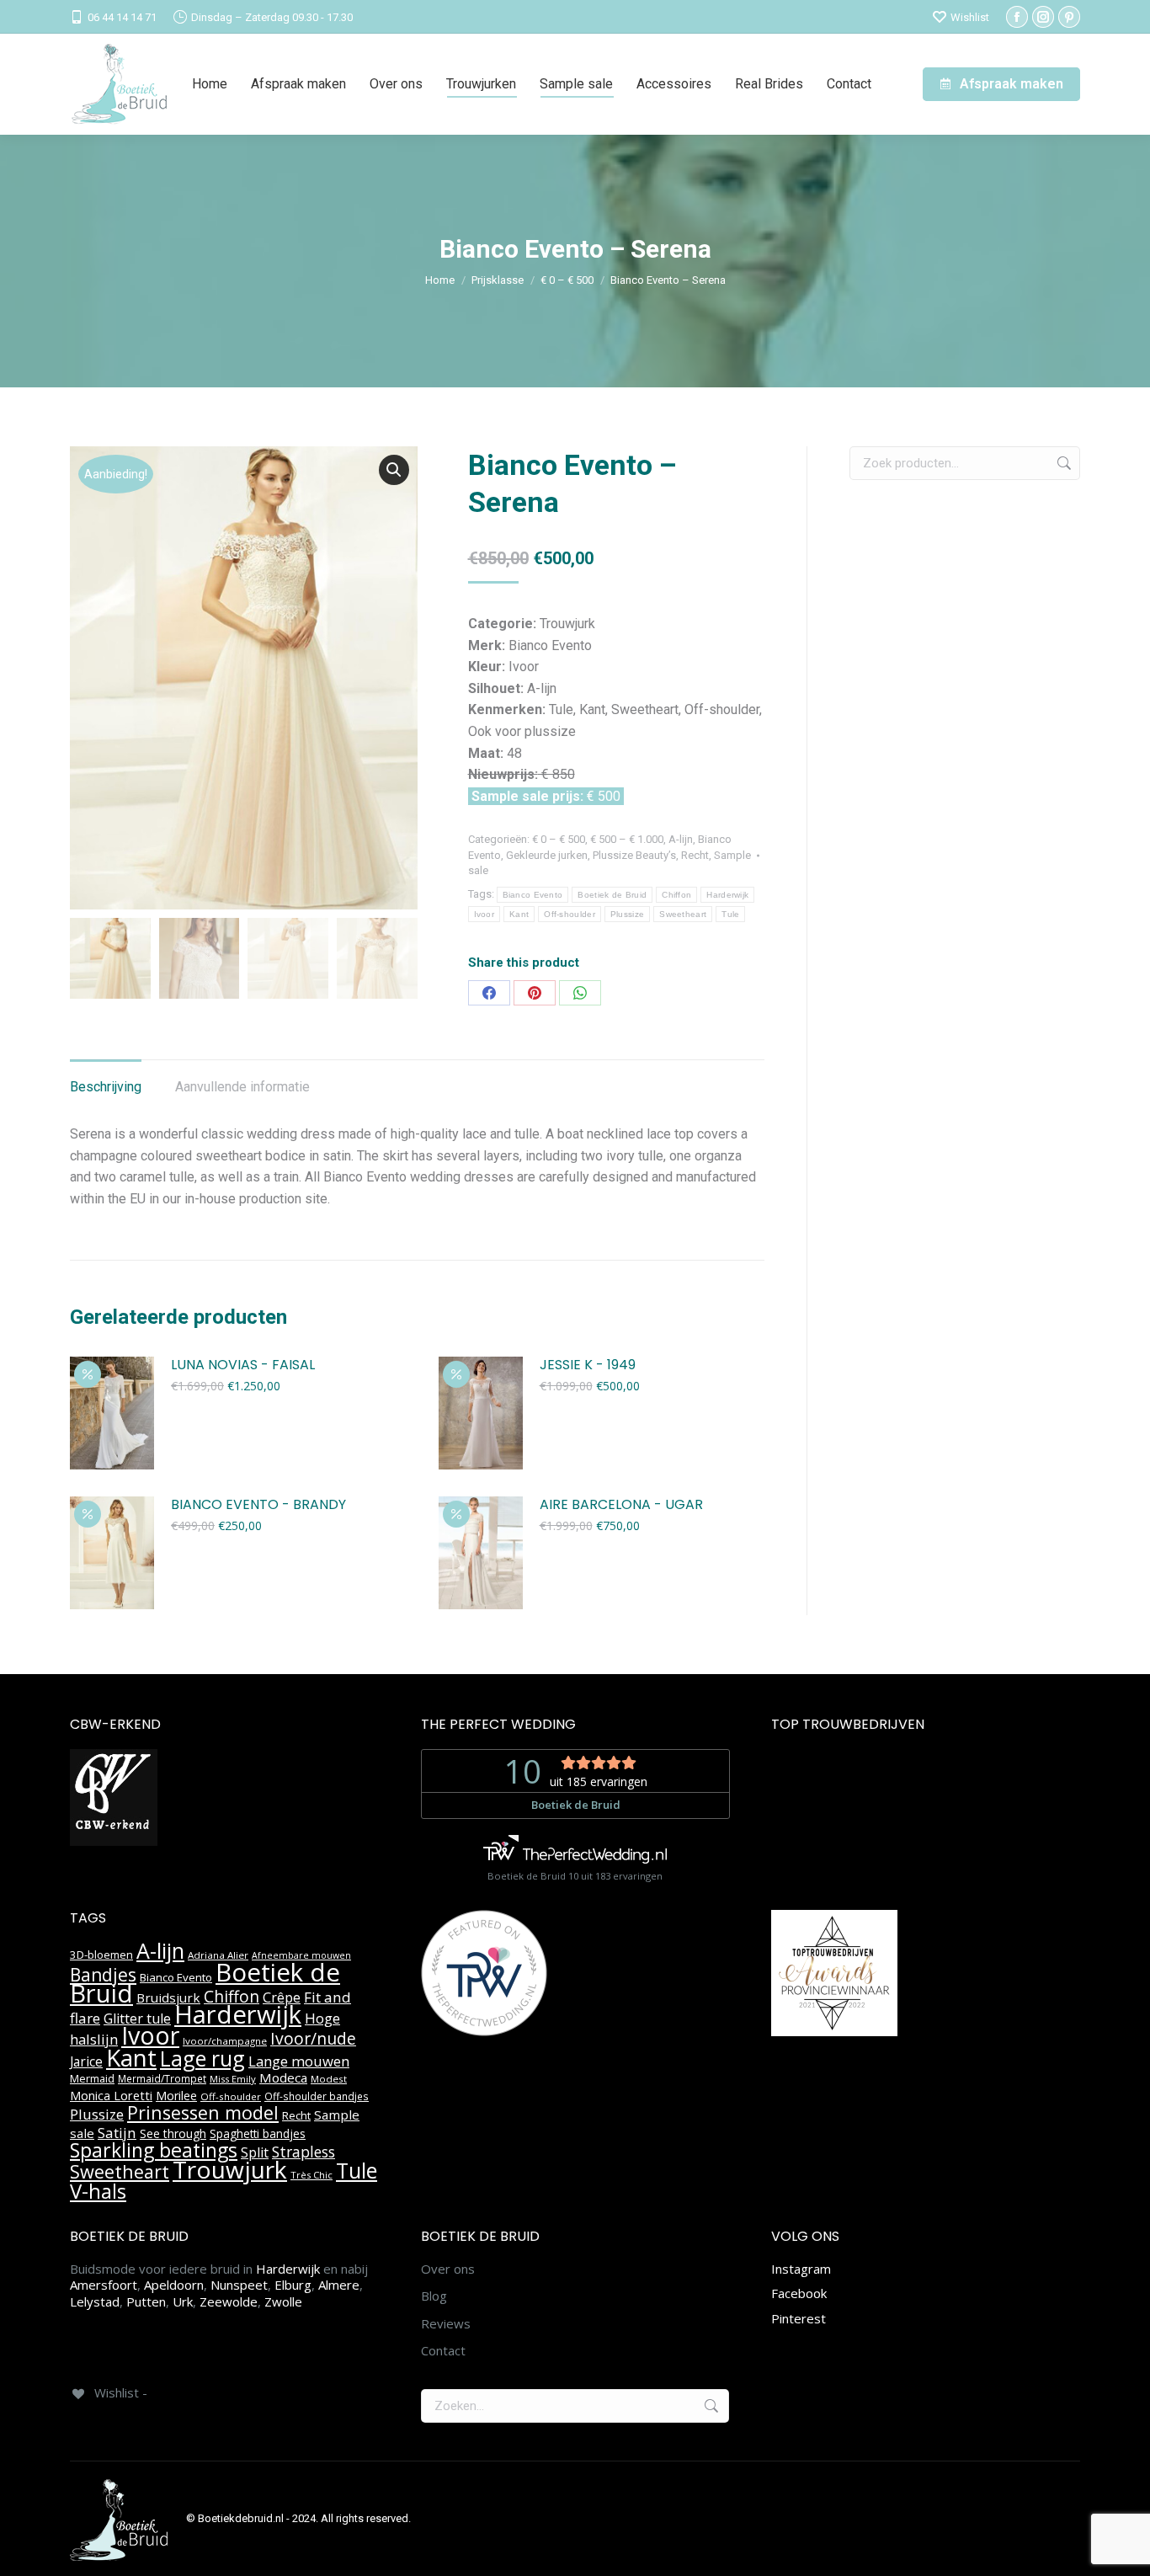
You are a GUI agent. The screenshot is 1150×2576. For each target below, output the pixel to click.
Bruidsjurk (168, 1997)
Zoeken (1062, 463)
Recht (695, 855)
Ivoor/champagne (225, 2041)
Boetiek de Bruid (612, 895)
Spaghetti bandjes (258, 2134)
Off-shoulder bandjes (317, 2096)
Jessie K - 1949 (588, 1365)
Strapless (303, 2152)
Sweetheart (683, 914)
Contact (443, 2351)
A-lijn (681, 839)
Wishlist (970, 17)
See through (173, 2133)
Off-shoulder (570, 914)
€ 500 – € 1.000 (627, 839)
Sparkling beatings (154, 2150)
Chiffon (676, 895)
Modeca (283, 2077)
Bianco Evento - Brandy (258, 1505)
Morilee (176, 2096)
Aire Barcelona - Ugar (621, 1505)
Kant (519, 914)
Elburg (293, 2285)
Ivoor (484, 914)
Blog (434, 2296)
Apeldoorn (174, 2285)
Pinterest (799, 2318)
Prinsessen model (203, 2112)
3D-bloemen (101, 1955)
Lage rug (202, 2058)
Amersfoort (104, 2285)
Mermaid (92, 2078)
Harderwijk (727, 895)
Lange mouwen (299, 2061)
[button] (394, 470)
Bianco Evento (533, 895)
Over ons (448, 2269)
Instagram (801, 2269)
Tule (730, 914)
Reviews (446, 2324)
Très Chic (311, 2175)
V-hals (98, 2191)
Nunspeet (239, 2285)
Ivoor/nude (313, 2038)
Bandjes (103, 1975)
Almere (339, 2285)
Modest (329, 2079)
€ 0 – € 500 (559, 839)
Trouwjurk (230, 2169)
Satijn (117, 2133)
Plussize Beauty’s (634, 855)
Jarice (86, 2061)
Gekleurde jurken (547, 855)
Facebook (799, 2293)
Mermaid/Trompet (162, 2079)
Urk (183, 2301)
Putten (146, 2301)
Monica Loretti (111, 2096)
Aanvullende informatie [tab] (242, 1087)
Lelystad (95, 2301)
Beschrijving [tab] (106, 1087)
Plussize (627, 914)
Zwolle (283, 2301)
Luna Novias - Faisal (243, 1365)
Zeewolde (229, 2301)
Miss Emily (233, 2079)
